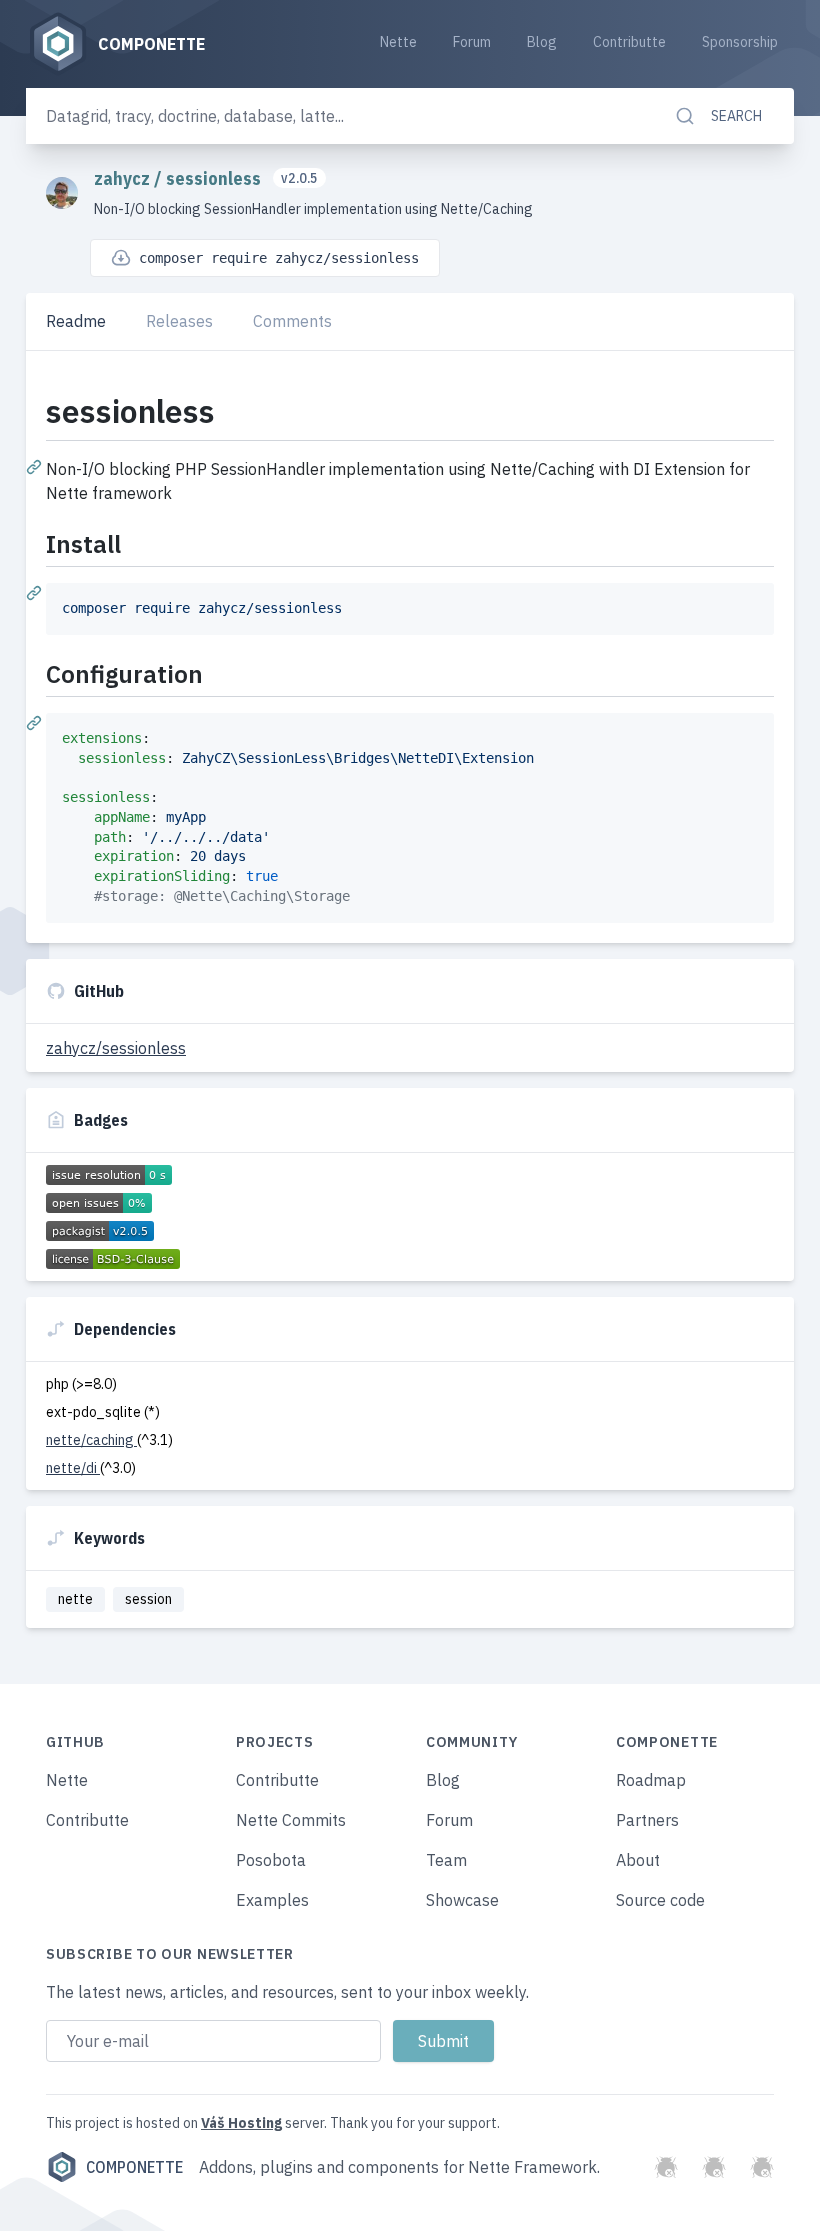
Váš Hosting (241, 2123)
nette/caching (91, 1440)
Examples (272, 1900)
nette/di (73, 1468)
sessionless (215, 178)
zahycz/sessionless (116, 1048)
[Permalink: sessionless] (36, 466)
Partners (647, 1820)
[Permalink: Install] (36, 592)
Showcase (462, 1900)
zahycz (124, 178)
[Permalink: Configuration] (36, 722)
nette (75, 1599)
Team (446, 1860)
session (148, 1599)
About (638, 1860)
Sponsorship (740, 42)
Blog (542, 42)
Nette (398, 42)
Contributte (629, 42)
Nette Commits (291, 1820)
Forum (472, 42)
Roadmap (651, 1780)
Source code (660, 1900)
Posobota (271, 1860)
